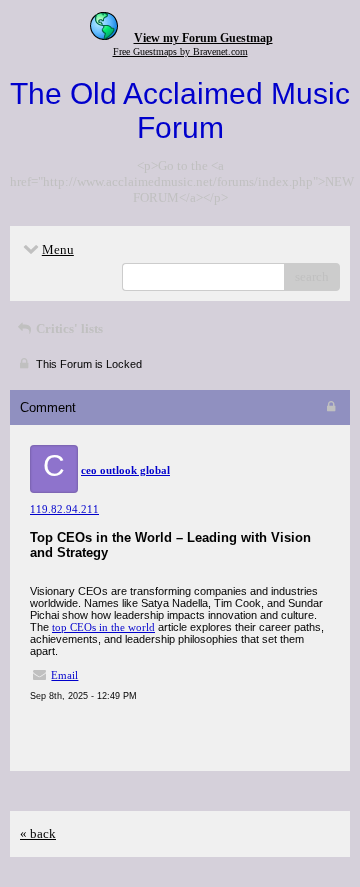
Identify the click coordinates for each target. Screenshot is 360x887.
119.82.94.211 (64, 509)
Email (64, 675)
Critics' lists (68, 328)
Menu (58, 249)
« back (38, 833)
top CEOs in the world (103, 627)
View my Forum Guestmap (203, 38)
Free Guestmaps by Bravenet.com (180, 51)
